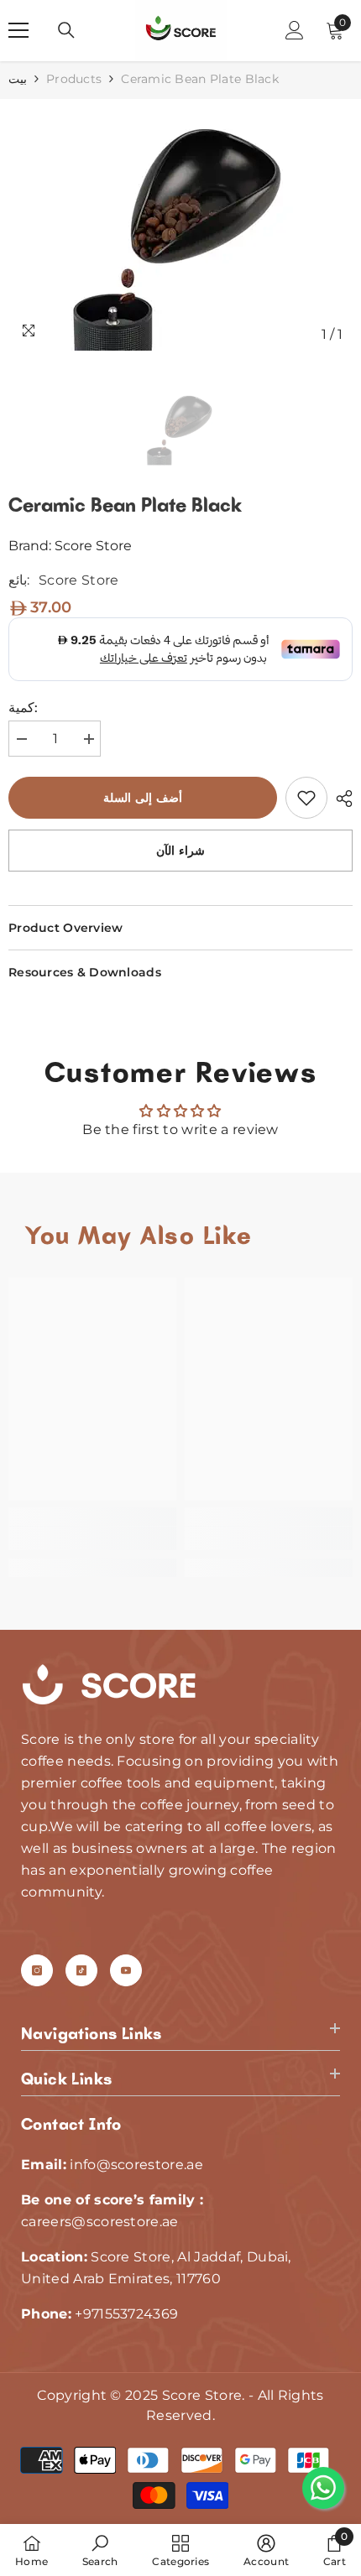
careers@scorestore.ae (100, 2222)
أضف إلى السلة (146, 798)
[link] (306, 798)
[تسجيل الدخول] (295, 30)
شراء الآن (180, 851)
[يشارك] (340, 799)
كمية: (23, 708)
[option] (180, 225)
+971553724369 (126, 2314)
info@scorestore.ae (136, 2165)
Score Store (93, 546)
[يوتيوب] (126, 1970)
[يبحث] (66, 30)
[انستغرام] (37, 1970)
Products (74, 79)
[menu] (18, 30)
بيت (18, 79)
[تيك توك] (81, 1970)
